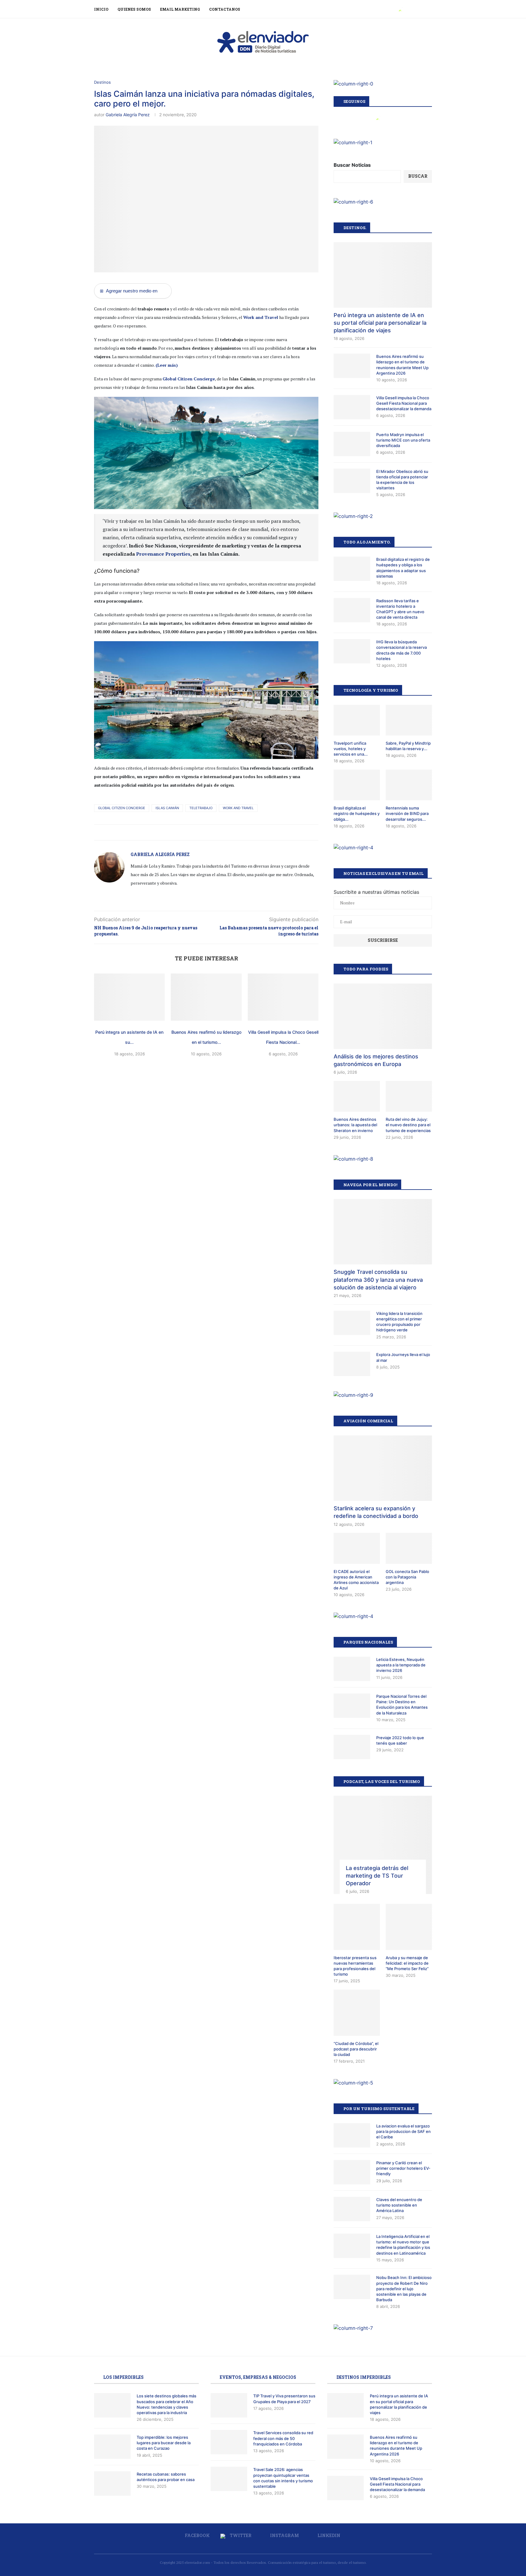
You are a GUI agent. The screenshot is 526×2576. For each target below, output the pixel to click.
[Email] (420, 9)
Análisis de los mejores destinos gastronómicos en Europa (376, 1060)
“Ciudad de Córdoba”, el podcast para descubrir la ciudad (356, 2049)
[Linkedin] (414, 9)
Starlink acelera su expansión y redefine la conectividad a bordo (376, 1512)
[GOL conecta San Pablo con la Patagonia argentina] (409, 1548)
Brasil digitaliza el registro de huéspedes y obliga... (357, 813)
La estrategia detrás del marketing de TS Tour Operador (377, 1876)
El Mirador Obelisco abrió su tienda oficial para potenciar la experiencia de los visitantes (402, 480)
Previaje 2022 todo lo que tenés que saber (400, 1740)
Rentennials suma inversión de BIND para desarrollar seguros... (407, 813)
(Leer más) (167, 365)
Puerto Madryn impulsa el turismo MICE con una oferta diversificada (403, 440)
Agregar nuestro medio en (129, 291)
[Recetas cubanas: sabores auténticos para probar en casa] (112, 2483)
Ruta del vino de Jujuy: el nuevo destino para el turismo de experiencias (408, 1125)
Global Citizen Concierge (122, 808)
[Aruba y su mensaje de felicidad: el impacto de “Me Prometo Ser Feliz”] (409, 1927)
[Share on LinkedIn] (208, 832)
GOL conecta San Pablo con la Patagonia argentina (407, 1577)
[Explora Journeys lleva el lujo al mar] (352, 1364)
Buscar (418, 176)
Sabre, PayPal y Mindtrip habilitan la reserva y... (408, 746)
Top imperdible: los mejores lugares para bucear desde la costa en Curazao (164, 2443)
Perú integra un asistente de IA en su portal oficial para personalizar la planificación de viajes (380, 323)
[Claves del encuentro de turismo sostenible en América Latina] (352, 2209)
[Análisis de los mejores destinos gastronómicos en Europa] (383, 1016)
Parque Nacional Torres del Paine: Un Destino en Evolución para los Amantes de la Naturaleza (402, 1705)
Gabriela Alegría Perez (128, 115)
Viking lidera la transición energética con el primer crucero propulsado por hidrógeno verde (399, 1322)
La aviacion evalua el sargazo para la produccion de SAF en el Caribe (403, 2131)
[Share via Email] (214, 832)
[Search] (429, 9)
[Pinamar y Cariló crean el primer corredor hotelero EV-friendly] (352, 2172)
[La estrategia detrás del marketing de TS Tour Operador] (383, 1845)
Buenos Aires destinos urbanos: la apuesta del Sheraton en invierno (355, 1125)
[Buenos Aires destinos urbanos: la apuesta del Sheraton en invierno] (357, 1096)
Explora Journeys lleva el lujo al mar (403, 1357)
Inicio (101, 9)
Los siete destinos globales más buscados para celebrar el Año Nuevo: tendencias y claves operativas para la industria (167, 2404)
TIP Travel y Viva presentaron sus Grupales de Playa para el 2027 (284, 2399)
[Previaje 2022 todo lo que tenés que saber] (352, 1747)
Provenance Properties (163, 554)
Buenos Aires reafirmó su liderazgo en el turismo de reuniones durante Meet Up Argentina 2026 (402, 365)
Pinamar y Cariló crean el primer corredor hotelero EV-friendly (403, 2168)
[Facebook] (393, 9)
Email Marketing (180, 9)
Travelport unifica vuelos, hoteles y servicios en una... (351, 749)
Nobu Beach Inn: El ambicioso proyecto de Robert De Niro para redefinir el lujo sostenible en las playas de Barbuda (404, 2289)
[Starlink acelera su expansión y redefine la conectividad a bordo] (383, 1468)
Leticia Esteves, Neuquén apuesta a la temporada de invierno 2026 (401, 1665)
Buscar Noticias (352, 165)
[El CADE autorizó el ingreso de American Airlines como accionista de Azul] (357, 1548)
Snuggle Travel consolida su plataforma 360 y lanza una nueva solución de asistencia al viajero (378, 1279)
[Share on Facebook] (195, 832)
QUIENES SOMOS (134, 9)
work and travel (238, 808)
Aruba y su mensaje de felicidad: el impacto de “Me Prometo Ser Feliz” (407, 1963)
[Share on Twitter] (201, 832)
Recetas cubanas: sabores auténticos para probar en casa (166, 2477)
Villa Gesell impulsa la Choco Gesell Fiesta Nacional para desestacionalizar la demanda (404, 403)
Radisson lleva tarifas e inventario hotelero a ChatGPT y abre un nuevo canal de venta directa (400, 609)
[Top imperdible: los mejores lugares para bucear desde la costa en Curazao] (112, 2447)
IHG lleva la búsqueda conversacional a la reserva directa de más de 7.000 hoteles (402, 650)
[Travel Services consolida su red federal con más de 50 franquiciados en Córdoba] (229, 2442)
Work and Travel (261, 317)
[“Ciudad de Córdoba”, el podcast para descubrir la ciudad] (357, 2013)
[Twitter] (400, 9)
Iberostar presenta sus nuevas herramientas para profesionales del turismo (355, 1966)
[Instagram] (407, 9)
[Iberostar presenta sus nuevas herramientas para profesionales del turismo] (357, 1927)
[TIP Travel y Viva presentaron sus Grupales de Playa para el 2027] (229, 2405)
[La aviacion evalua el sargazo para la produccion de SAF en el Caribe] (352, 2135)
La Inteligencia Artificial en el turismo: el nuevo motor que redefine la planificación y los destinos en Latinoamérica (403, 2245)
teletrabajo (201, 808)
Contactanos (225, 9)
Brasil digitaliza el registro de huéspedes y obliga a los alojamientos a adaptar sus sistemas (403, 568)
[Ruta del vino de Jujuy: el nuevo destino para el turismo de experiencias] (409, 1096)
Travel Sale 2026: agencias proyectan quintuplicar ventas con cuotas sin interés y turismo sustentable (283, 2478)
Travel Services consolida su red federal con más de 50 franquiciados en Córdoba (283, 2438)
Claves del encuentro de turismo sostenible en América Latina (399, 2205)
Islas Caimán (167, 808)
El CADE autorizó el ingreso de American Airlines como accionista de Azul (356, 1580)
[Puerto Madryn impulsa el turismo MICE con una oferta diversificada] (352, 444)
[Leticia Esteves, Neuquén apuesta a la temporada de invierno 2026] (352, 1669)
